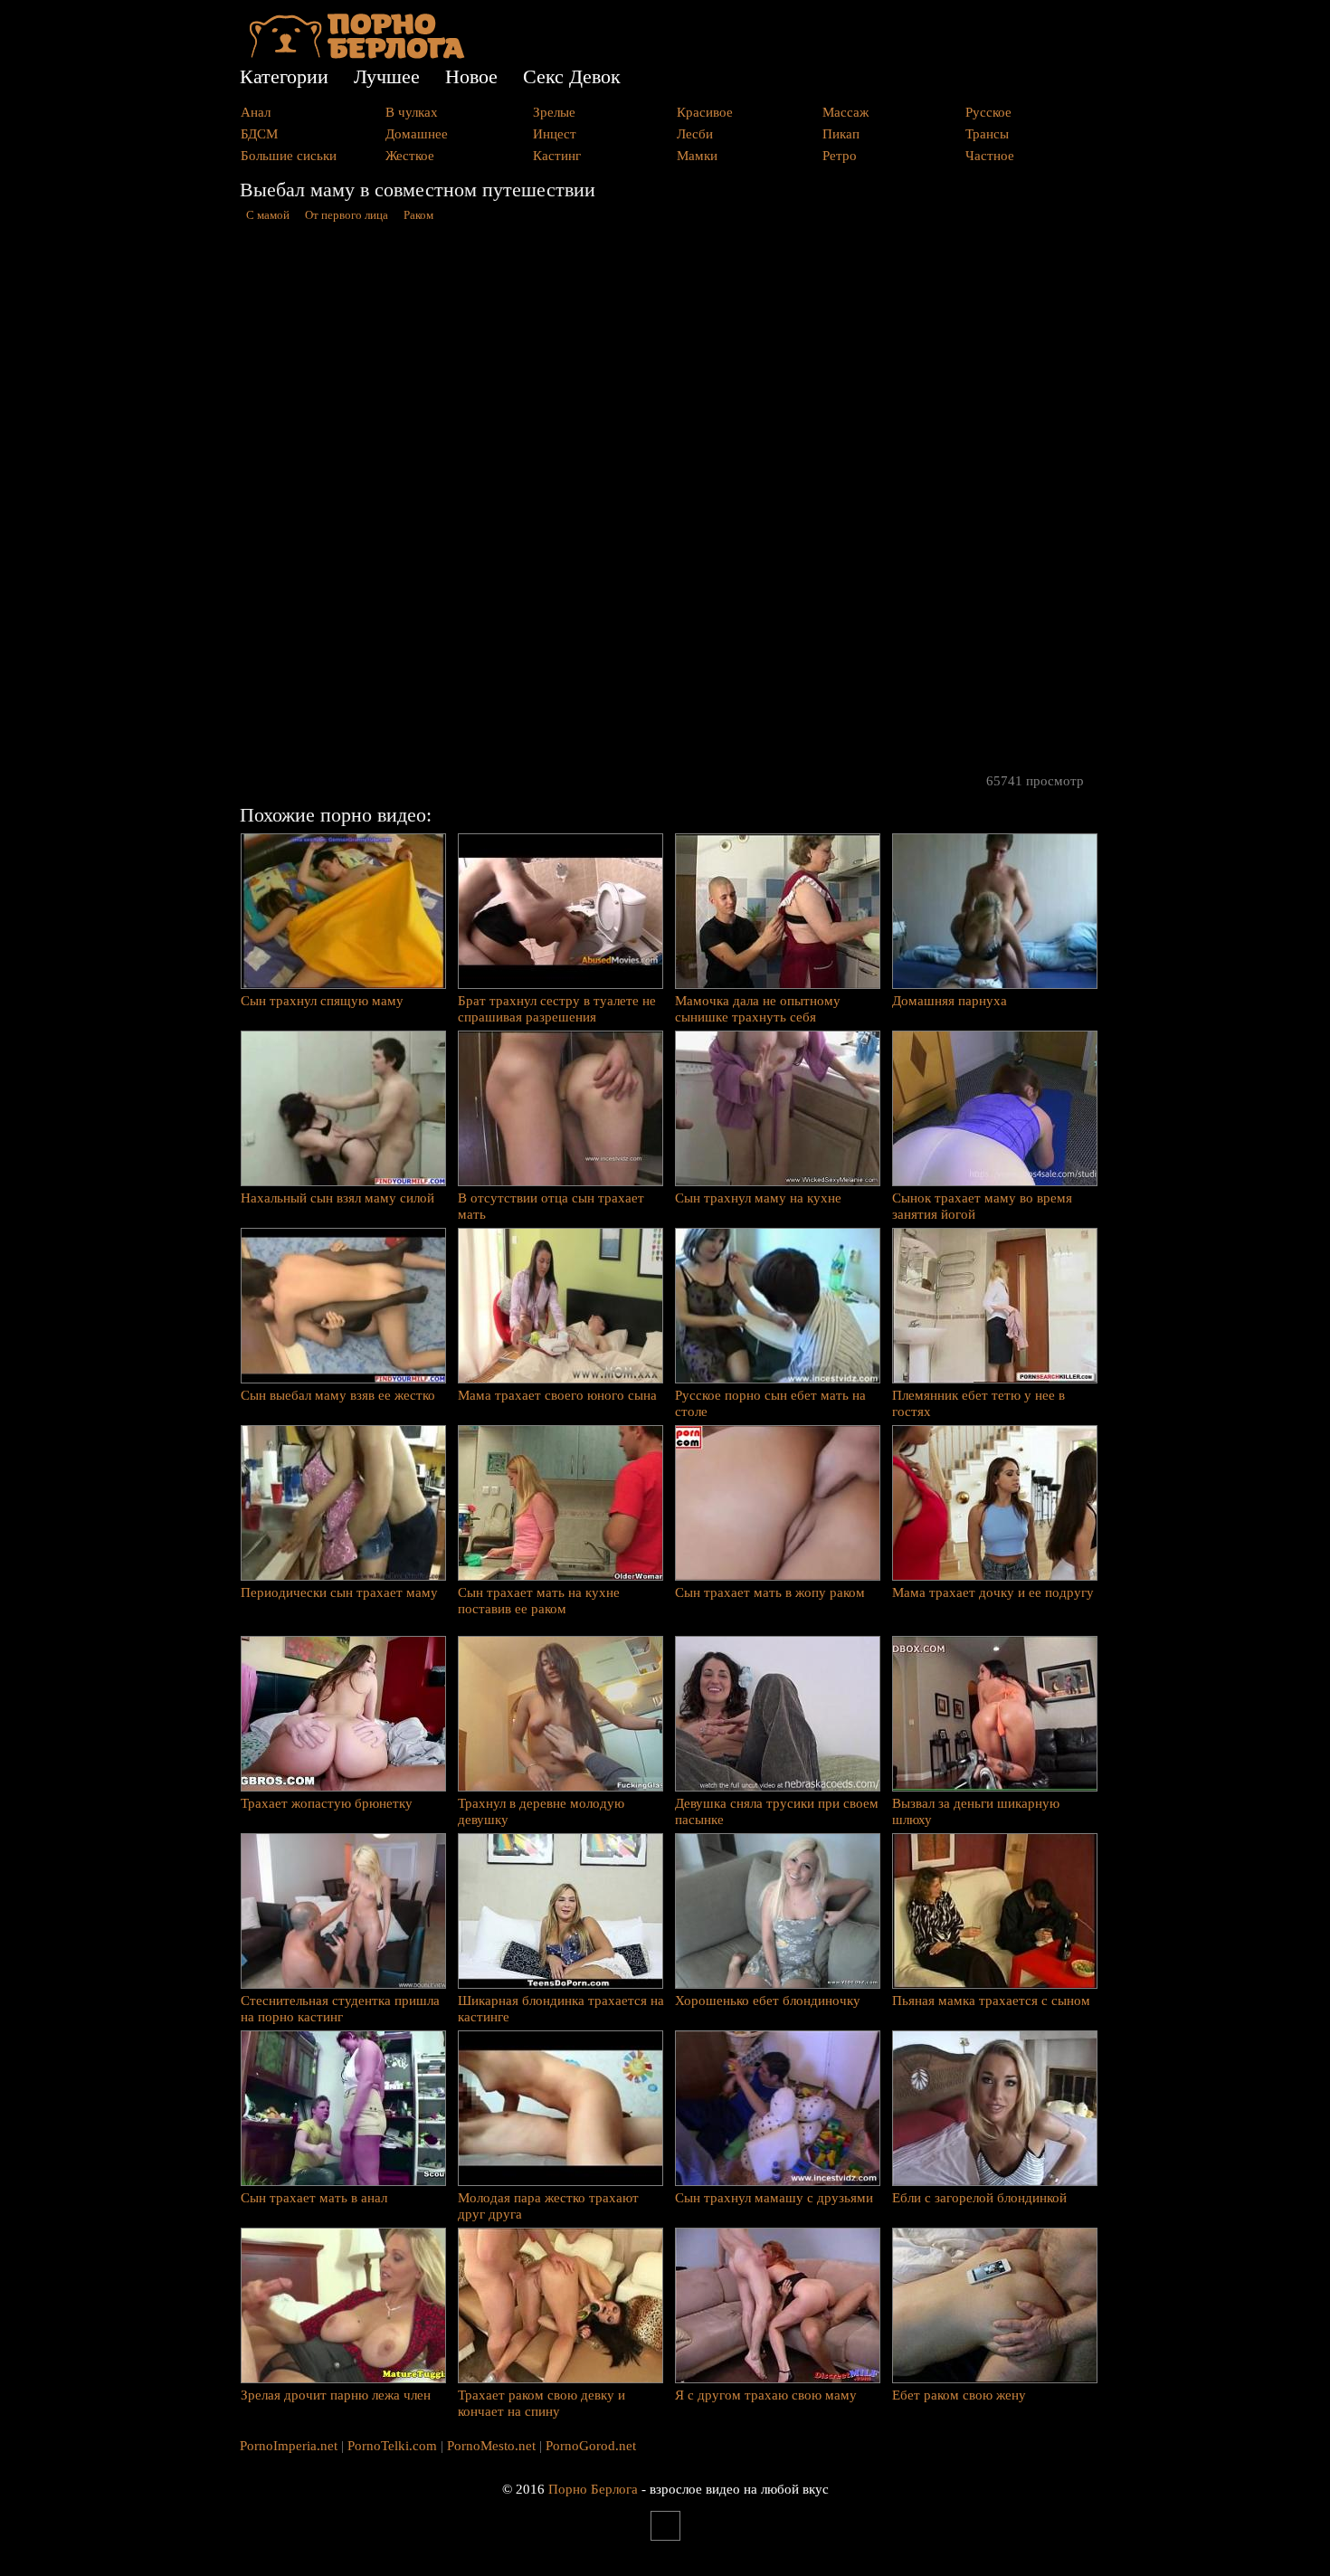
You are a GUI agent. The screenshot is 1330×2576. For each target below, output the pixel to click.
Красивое (705, 112)
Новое (471, 76)
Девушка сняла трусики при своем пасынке (777, 1811)
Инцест (555, 134)
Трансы (987, 134)
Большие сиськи (289, 156)
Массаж (845, 112)
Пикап (841, 134)
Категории (284, 76)
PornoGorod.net (591, 2446)
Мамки (697, 156)
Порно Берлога (593, 2489)
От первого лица (347, 215)
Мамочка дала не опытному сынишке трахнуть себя (758, 1009)
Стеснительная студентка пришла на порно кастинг (340, 2009)
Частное (990, 156)
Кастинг (557, 156)
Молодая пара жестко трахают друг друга (548, 2206)
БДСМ (259, 134)
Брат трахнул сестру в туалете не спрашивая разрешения (557, 1009)
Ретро (840, 156)
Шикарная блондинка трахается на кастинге (561, 2009)
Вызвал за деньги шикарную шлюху (976, 1811)
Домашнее (417, 134)
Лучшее (387, 76)
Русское (988, 112)
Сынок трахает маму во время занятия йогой (982, 1206)
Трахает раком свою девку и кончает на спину (541, 2403)
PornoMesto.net (491, 2446)
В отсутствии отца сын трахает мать (551, 1206)
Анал (256, 112)
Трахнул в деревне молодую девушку (541, 1811)
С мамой (268, 215)
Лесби (695, 134)
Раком (418, 215)
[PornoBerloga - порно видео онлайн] (357, 54)
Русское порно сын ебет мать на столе (770, 1403)
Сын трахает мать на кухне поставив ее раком (539, 1601)
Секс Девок (572, 76)
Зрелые (554, 112)
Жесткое (410, 156)
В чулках (412, 112)
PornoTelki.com (392, 2446)
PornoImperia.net (289, 2446)
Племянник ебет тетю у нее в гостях (978, 1403)
